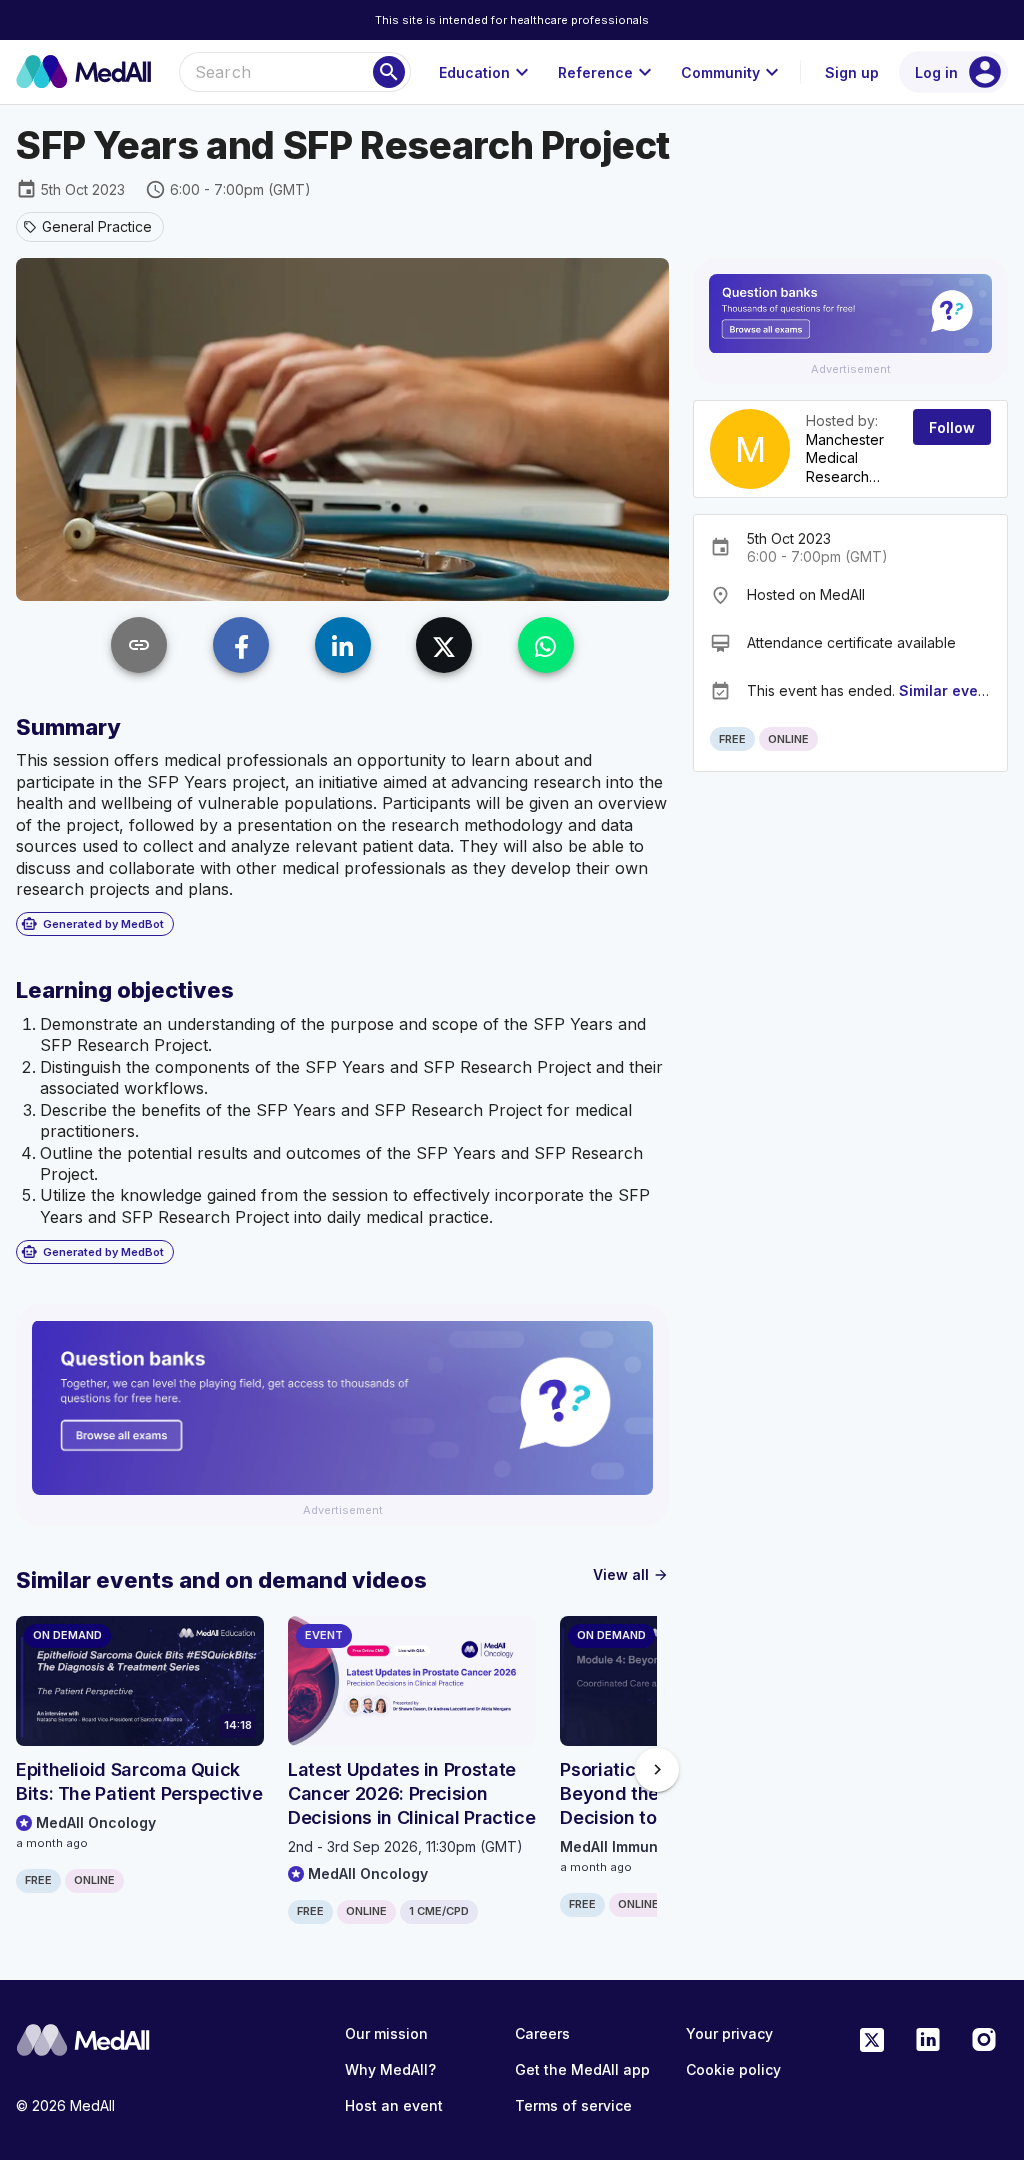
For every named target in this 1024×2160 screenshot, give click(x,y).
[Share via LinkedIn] (343, 645)
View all (631, 1574)
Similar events (949, 690)
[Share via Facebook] (241, 645)
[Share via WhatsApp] (546, 645)
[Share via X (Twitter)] (444, 645)
